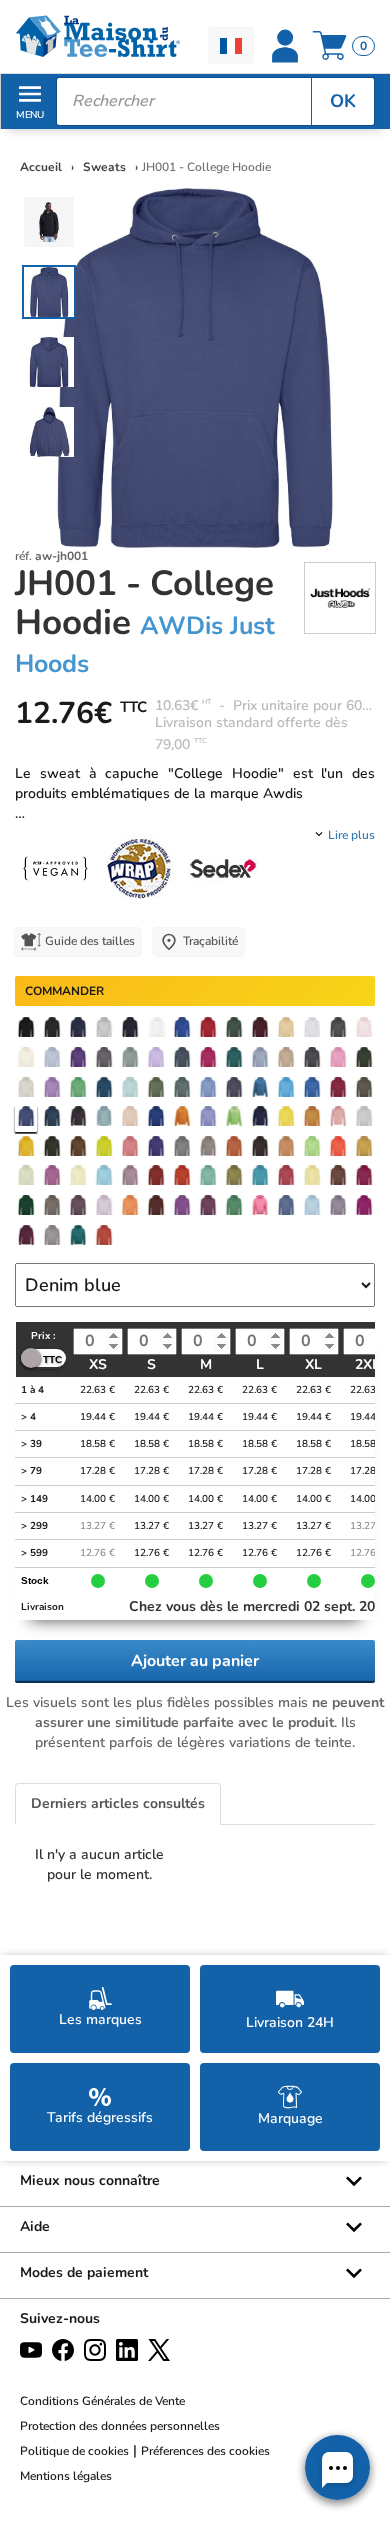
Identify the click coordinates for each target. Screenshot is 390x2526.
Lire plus (351, 835)
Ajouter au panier (195, 1661)
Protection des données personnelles (120, 2426)
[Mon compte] (285, 46)
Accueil (41, 167)
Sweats (106, 167)
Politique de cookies (74, 2451)
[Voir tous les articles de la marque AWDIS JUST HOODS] (340, 596)
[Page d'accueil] (97, 36)
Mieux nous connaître (90, 2180)
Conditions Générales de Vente (102, 2401)
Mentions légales (66, 2476)
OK (343, 101)
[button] (337, 2467)
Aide (35, 2226)
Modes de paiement (84, 2272)
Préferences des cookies (205, 2451)
